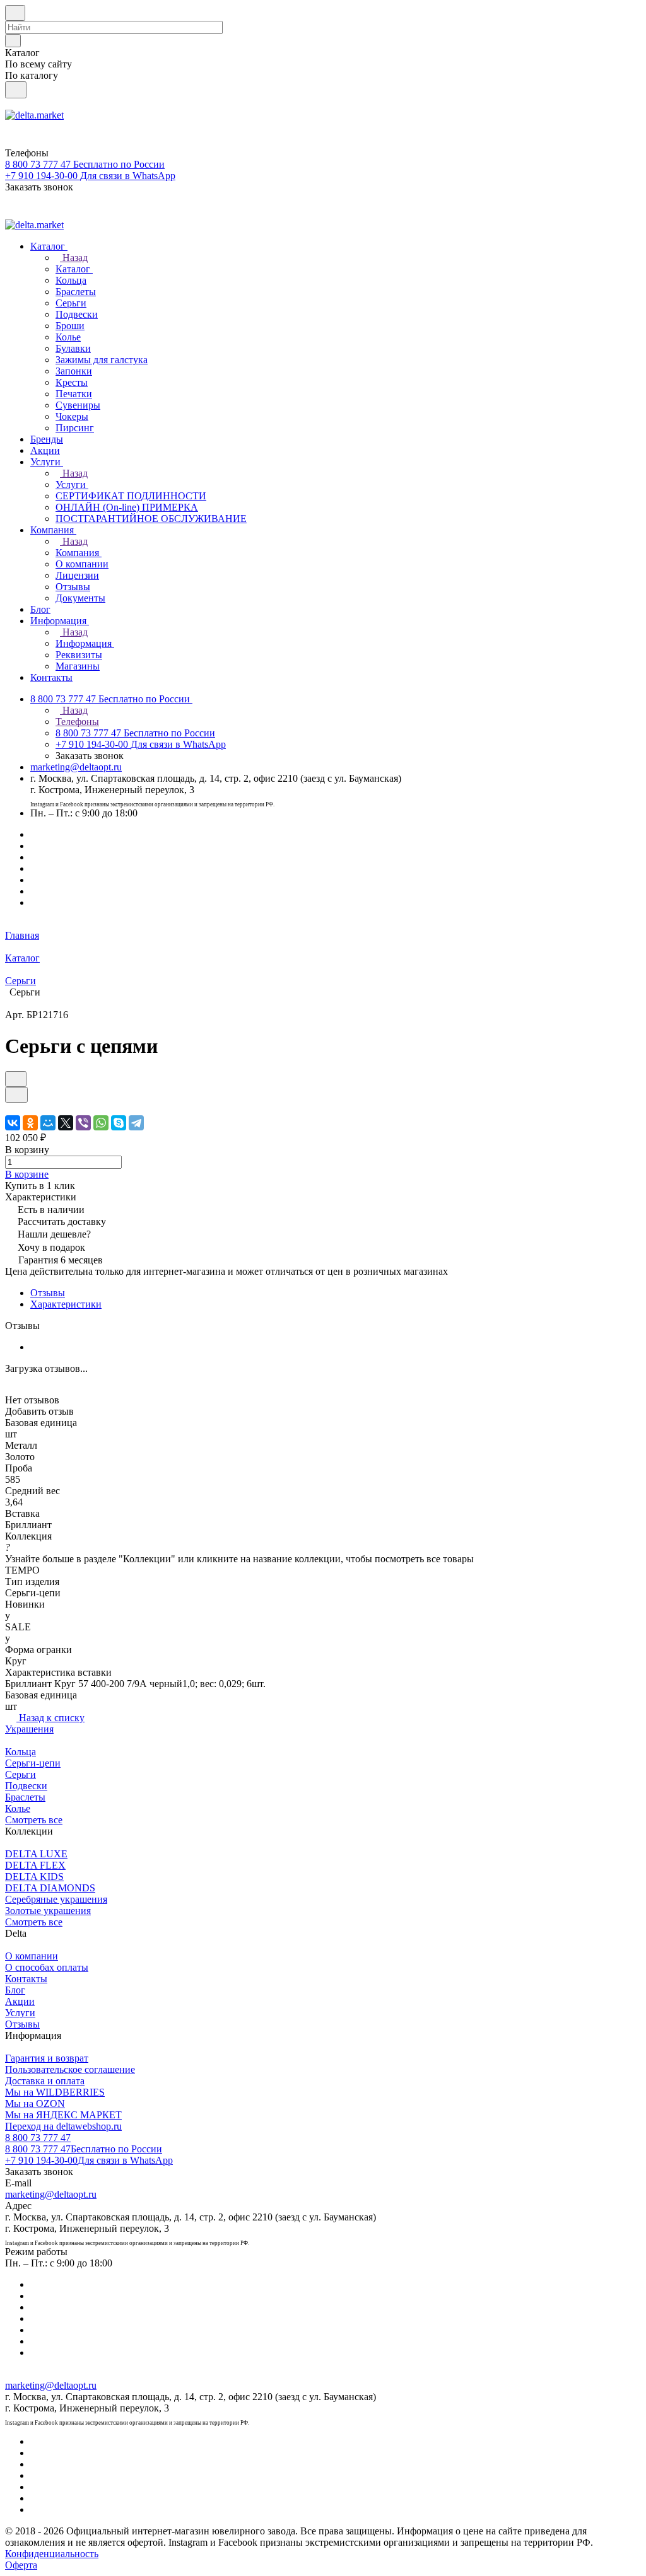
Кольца (21, 1752)
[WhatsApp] (101, 1123)
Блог (15, 1990)
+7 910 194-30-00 (89, 2160)
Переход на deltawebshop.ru (63, 2126)
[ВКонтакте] (13, 1123)
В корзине (27, 1174)
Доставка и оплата (45, 2081)
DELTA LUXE (36, 1854)
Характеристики (66, 1304)
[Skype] (119, 1123)
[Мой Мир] (48, 1123)
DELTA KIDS (34, 1877)
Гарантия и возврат (47, 2058)
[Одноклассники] (30, 1123)
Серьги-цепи (33, 1763)
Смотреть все (34, 1820)
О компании (32, 1956)
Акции (20, 2001)
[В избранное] (16, 1079)
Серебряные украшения (56, 1899)
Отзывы (48, 1293)
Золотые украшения (48, 1911)
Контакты (26, 1979)
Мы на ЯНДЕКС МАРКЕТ (63, 2115)
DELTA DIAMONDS (50, 1888)
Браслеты (25, 1797)
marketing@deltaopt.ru (76, 767)
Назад (74, 258)
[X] (66, 1123)
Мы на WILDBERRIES (55, 2092)
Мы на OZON (35, 2103)
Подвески (26, 1786)
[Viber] (83, 1123)
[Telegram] (136, 1123)
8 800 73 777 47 (38, 2138)
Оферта (21, 2565)
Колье (18, 1808)
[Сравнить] (16, 1095)
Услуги (20, 2013)
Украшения (29, 1729)
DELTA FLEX (35, 1865)
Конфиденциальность (52, 2554)
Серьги (21, 1774)
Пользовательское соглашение (70, 2069)
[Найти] (16, 90)
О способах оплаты (47, 1967)
